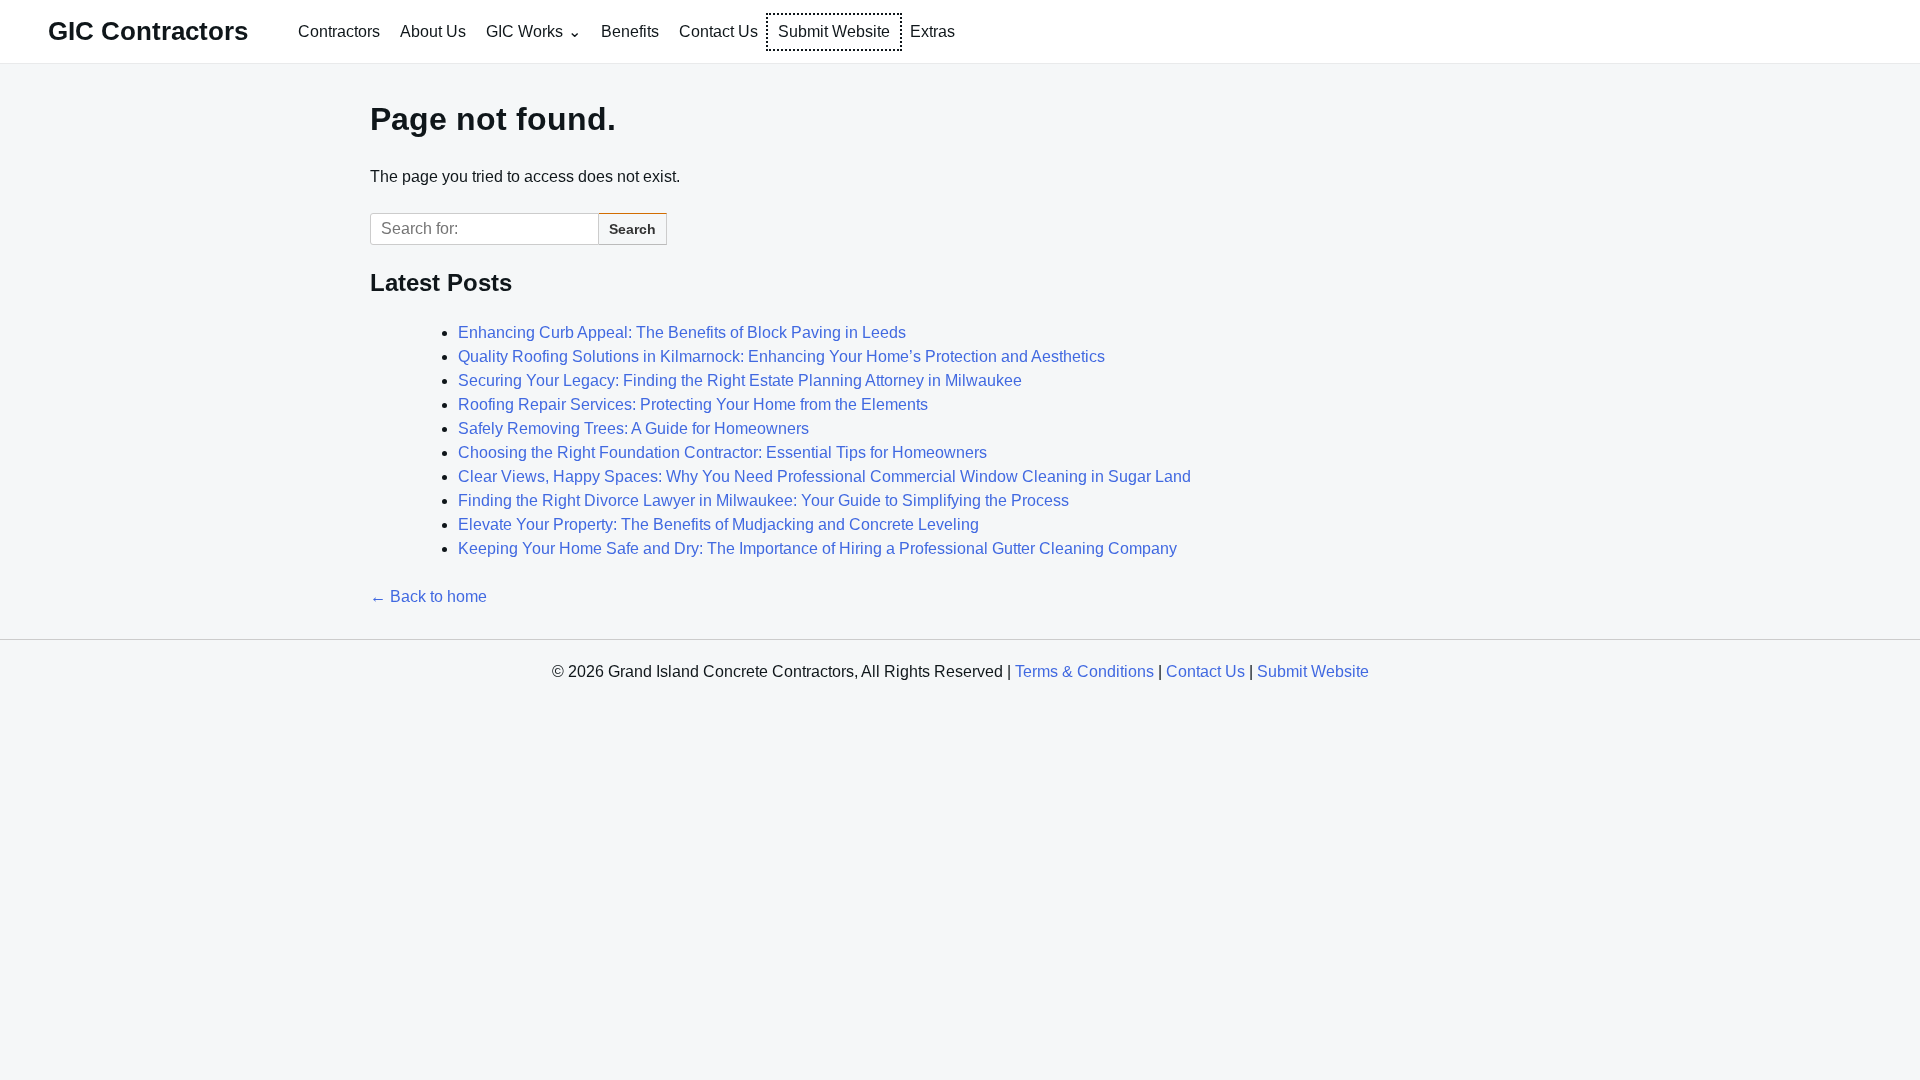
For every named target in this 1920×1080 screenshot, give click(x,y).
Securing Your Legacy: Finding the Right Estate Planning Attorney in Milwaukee (740, 380)
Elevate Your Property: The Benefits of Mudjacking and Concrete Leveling (718, 524)
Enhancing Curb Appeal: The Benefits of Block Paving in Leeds (682, 332)
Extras (932, 31)
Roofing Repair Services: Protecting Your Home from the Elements (693, 404)
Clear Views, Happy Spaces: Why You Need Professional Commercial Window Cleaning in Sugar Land (824, 476)
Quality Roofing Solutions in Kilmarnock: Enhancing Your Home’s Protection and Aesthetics (781, 356)
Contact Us (718, 31)
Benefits (630, 31)
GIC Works (524, 31)
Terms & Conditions (1084, 671)
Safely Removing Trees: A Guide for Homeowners (633, 428)
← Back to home (428, 596)
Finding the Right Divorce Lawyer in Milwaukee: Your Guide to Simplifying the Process (763, 500)
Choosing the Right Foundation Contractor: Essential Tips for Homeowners (722, 452)
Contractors (339, 31)
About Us (433, 31)
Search (632, 229)
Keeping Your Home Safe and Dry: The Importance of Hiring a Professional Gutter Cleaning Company (817, 548)
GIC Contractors (148, 31)
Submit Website (834, 31)
